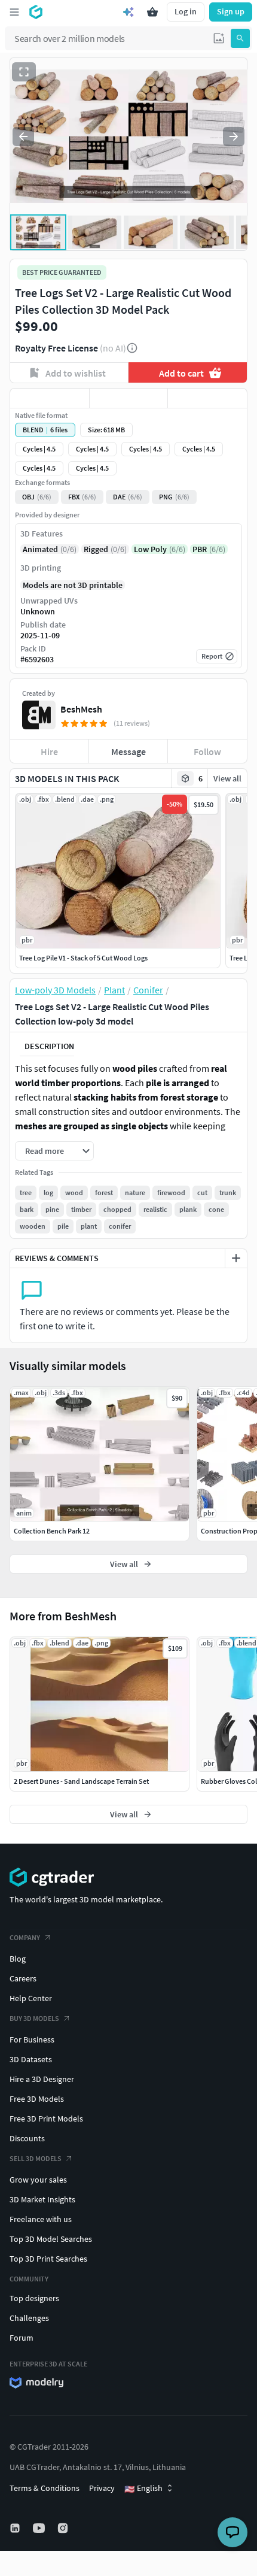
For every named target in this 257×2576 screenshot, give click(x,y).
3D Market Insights (42, 2199)
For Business (32, 2039)
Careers (23, 1978)
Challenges (29, 2318)
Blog (18, 1959)
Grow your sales (38, 2180)
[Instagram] (64, 2528)
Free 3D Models (37, 2099)
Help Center (31, 1998)
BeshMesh (81, 709)
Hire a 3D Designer (42, 2079)
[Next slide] (234, 137)
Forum (22, 2338)
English (143, 2489)
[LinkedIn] (16, 2528)
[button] (219, 38)
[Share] (207, 398)
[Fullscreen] (24, 72)
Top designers (34, 2298)
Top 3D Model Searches (51, 2239)
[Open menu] (14, 12)
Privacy (102, 2488)
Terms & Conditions (45, 2488)
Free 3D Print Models (46, 2119)
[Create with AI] (128, 12)
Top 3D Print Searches (48, 2259)
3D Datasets (31, 2059)
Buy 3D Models (34, 2018)
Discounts (27, 2138)
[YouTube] (40, 2528)
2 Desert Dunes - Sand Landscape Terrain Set (81, 1781)
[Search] (240, 38)
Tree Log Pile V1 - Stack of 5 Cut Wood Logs (83, 958)
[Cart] (152, 12)
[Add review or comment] (236, 1258)
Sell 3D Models (36, 2158)
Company (25, 1937)
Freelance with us (41, 2219)
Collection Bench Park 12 (52, 1531)
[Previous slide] (23, 137)
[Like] (50, 398)
